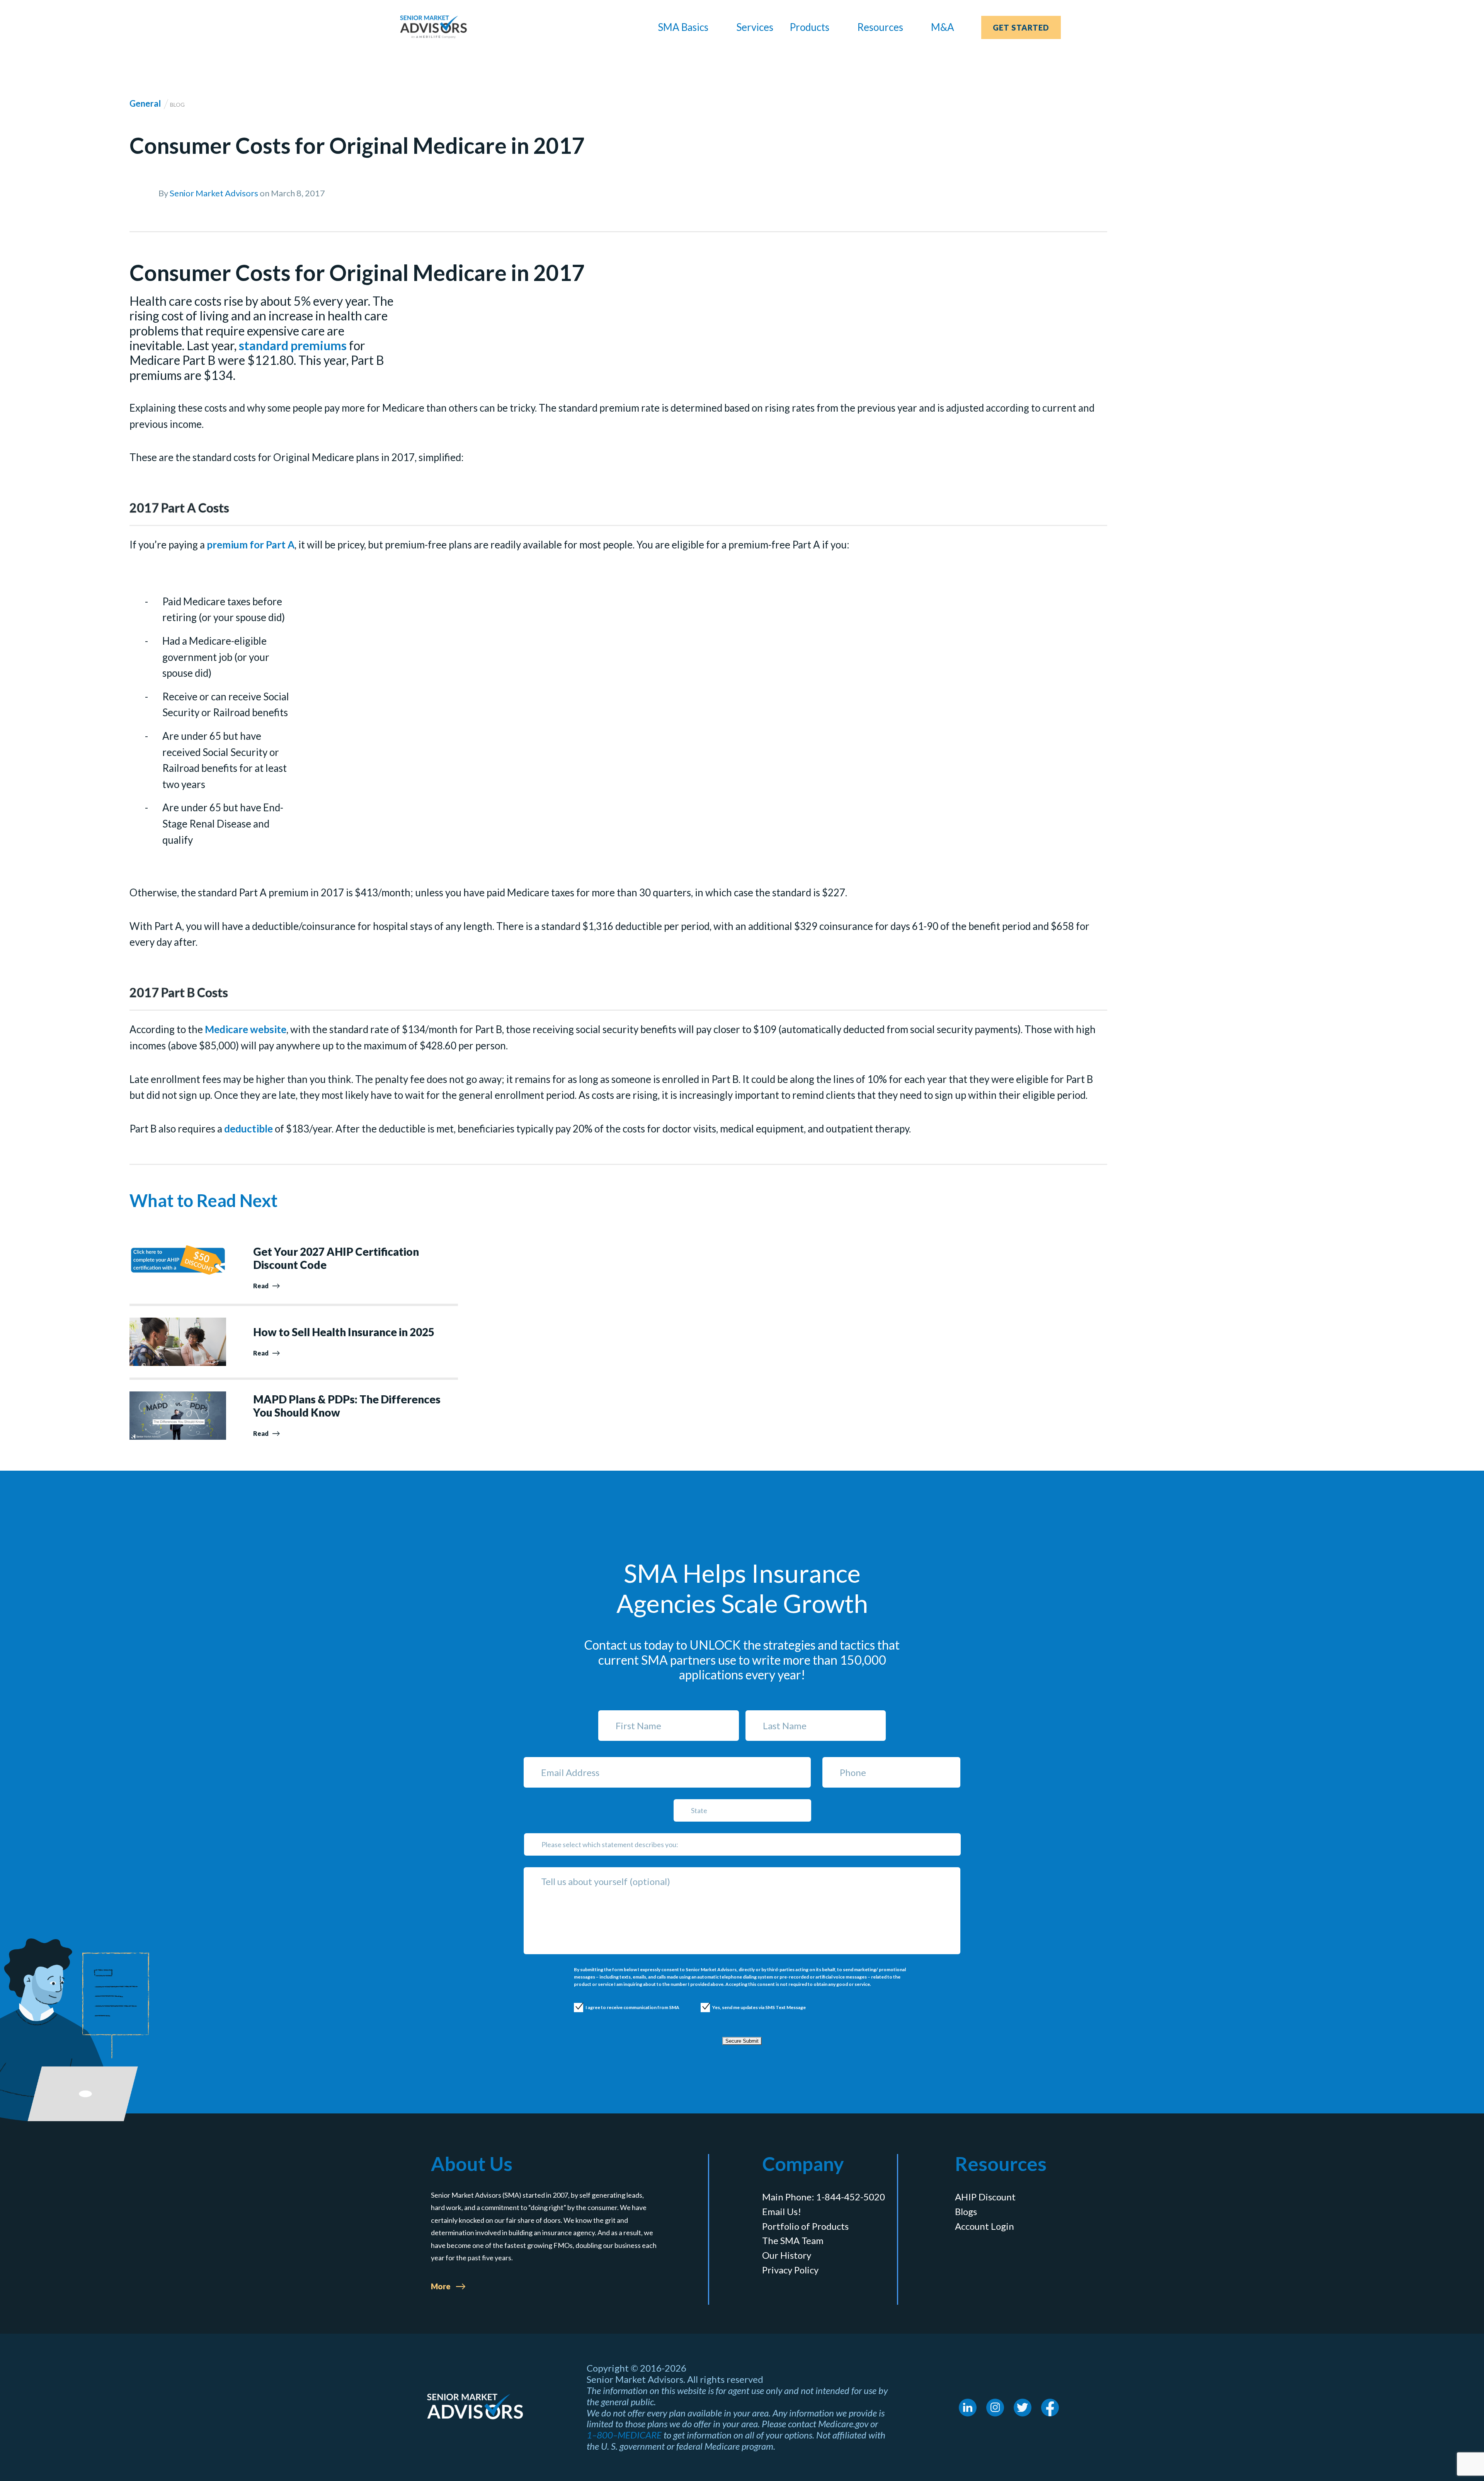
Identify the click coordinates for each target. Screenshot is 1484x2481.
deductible (248, 1129)
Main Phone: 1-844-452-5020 (824, 2197)
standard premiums (293, 346)
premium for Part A (251, 545)
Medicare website (246, 1029)
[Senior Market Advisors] (433, 27)
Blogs (966, 2212)
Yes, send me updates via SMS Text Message (751, 2007)
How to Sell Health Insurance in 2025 (344, 1332)
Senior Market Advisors (214, 193)
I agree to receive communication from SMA (625, 2007)
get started (1021, 27)
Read (261, 1286)
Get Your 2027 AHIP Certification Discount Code (336, 1258)
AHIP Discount (985, 2197)
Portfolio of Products (805, 2226)
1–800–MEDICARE (624, 2435)
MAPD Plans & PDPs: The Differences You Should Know (347, 1406)
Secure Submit (742, 2041)
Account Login (985, 2226)
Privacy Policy (790, 2270)
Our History (787, 2255)
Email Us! (782, 2212)
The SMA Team (793, 2241)
